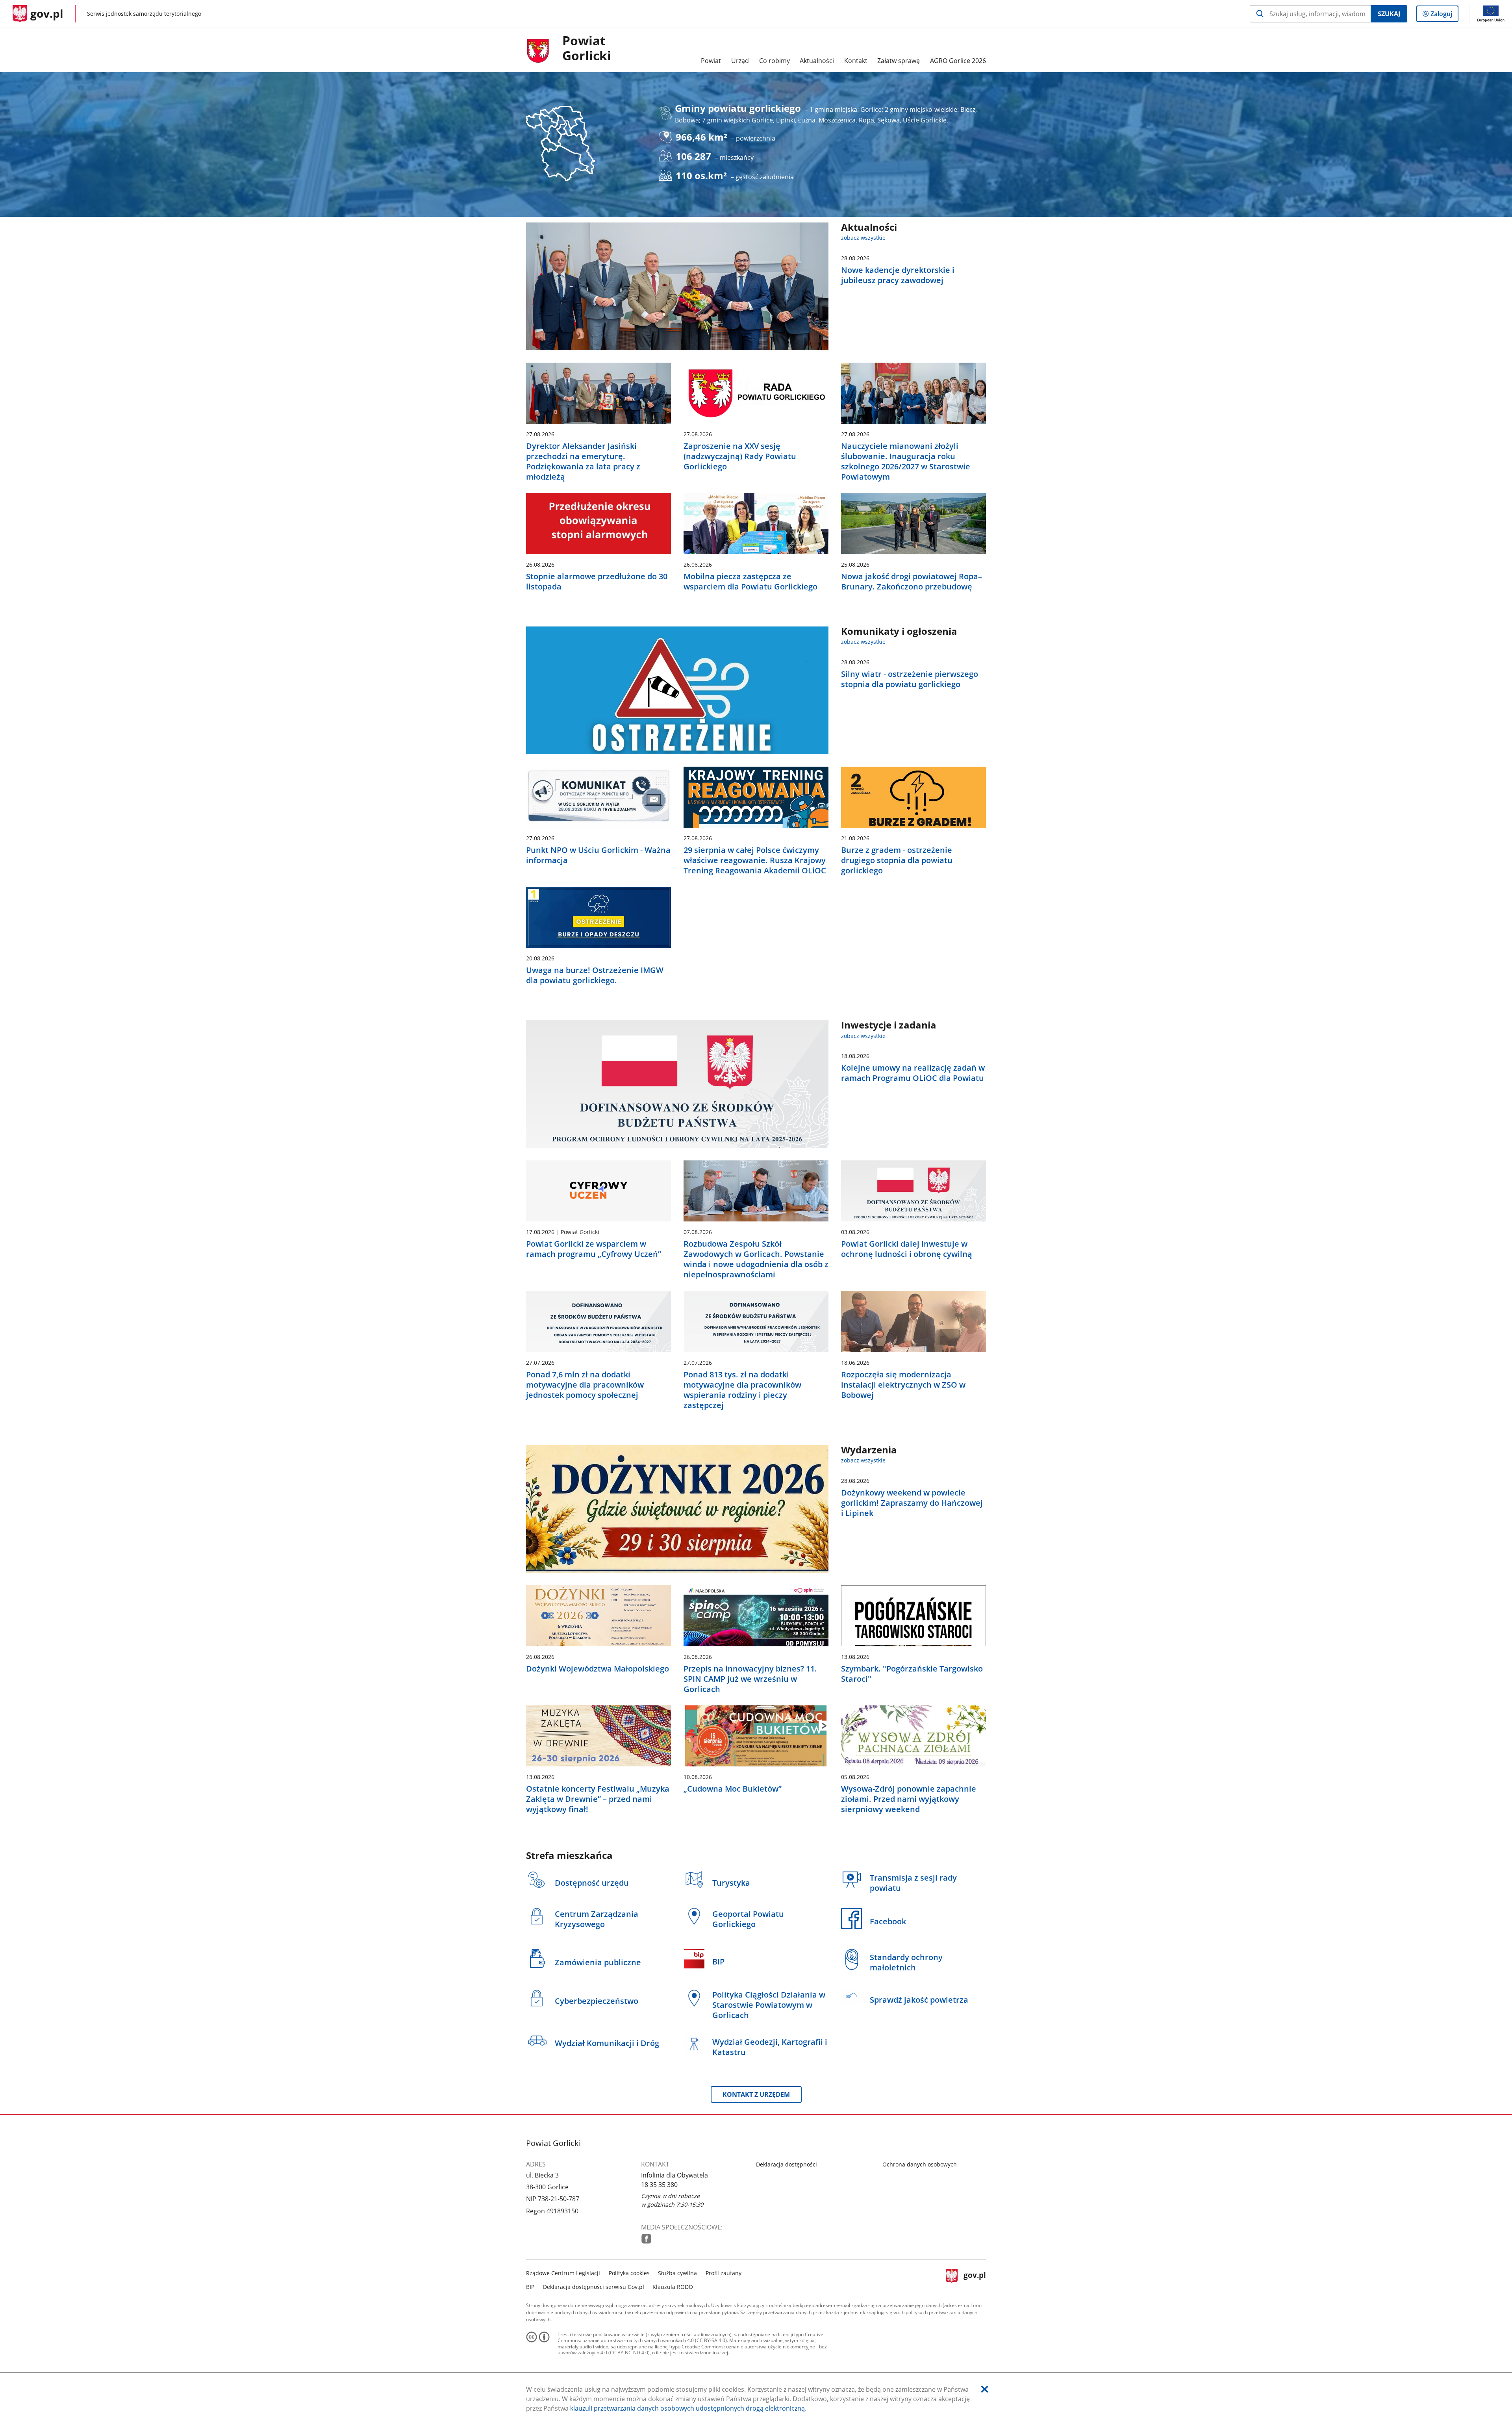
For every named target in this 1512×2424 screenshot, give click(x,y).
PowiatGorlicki (587, 48)
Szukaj (1389, 14)
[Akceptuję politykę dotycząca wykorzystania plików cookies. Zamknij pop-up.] (985, 2389)
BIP (530, 2287)
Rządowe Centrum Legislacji (563, 2273)
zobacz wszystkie (863, 238)
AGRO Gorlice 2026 (958, 61)
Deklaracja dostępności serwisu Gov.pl (594, 2287)
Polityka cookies (629, 2273)
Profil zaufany (724, 2273)
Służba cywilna (677, 2273)
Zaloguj (1444, 16)
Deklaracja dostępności (787, 2164)
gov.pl (975, 2279)
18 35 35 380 (659, 2185)
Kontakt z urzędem (756, 2094)
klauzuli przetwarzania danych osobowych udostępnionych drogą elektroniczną (687, 2408)
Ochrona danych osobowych (920, 2164)
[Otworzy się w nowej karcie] (646, 2239)
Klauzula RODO (673, 2287)
